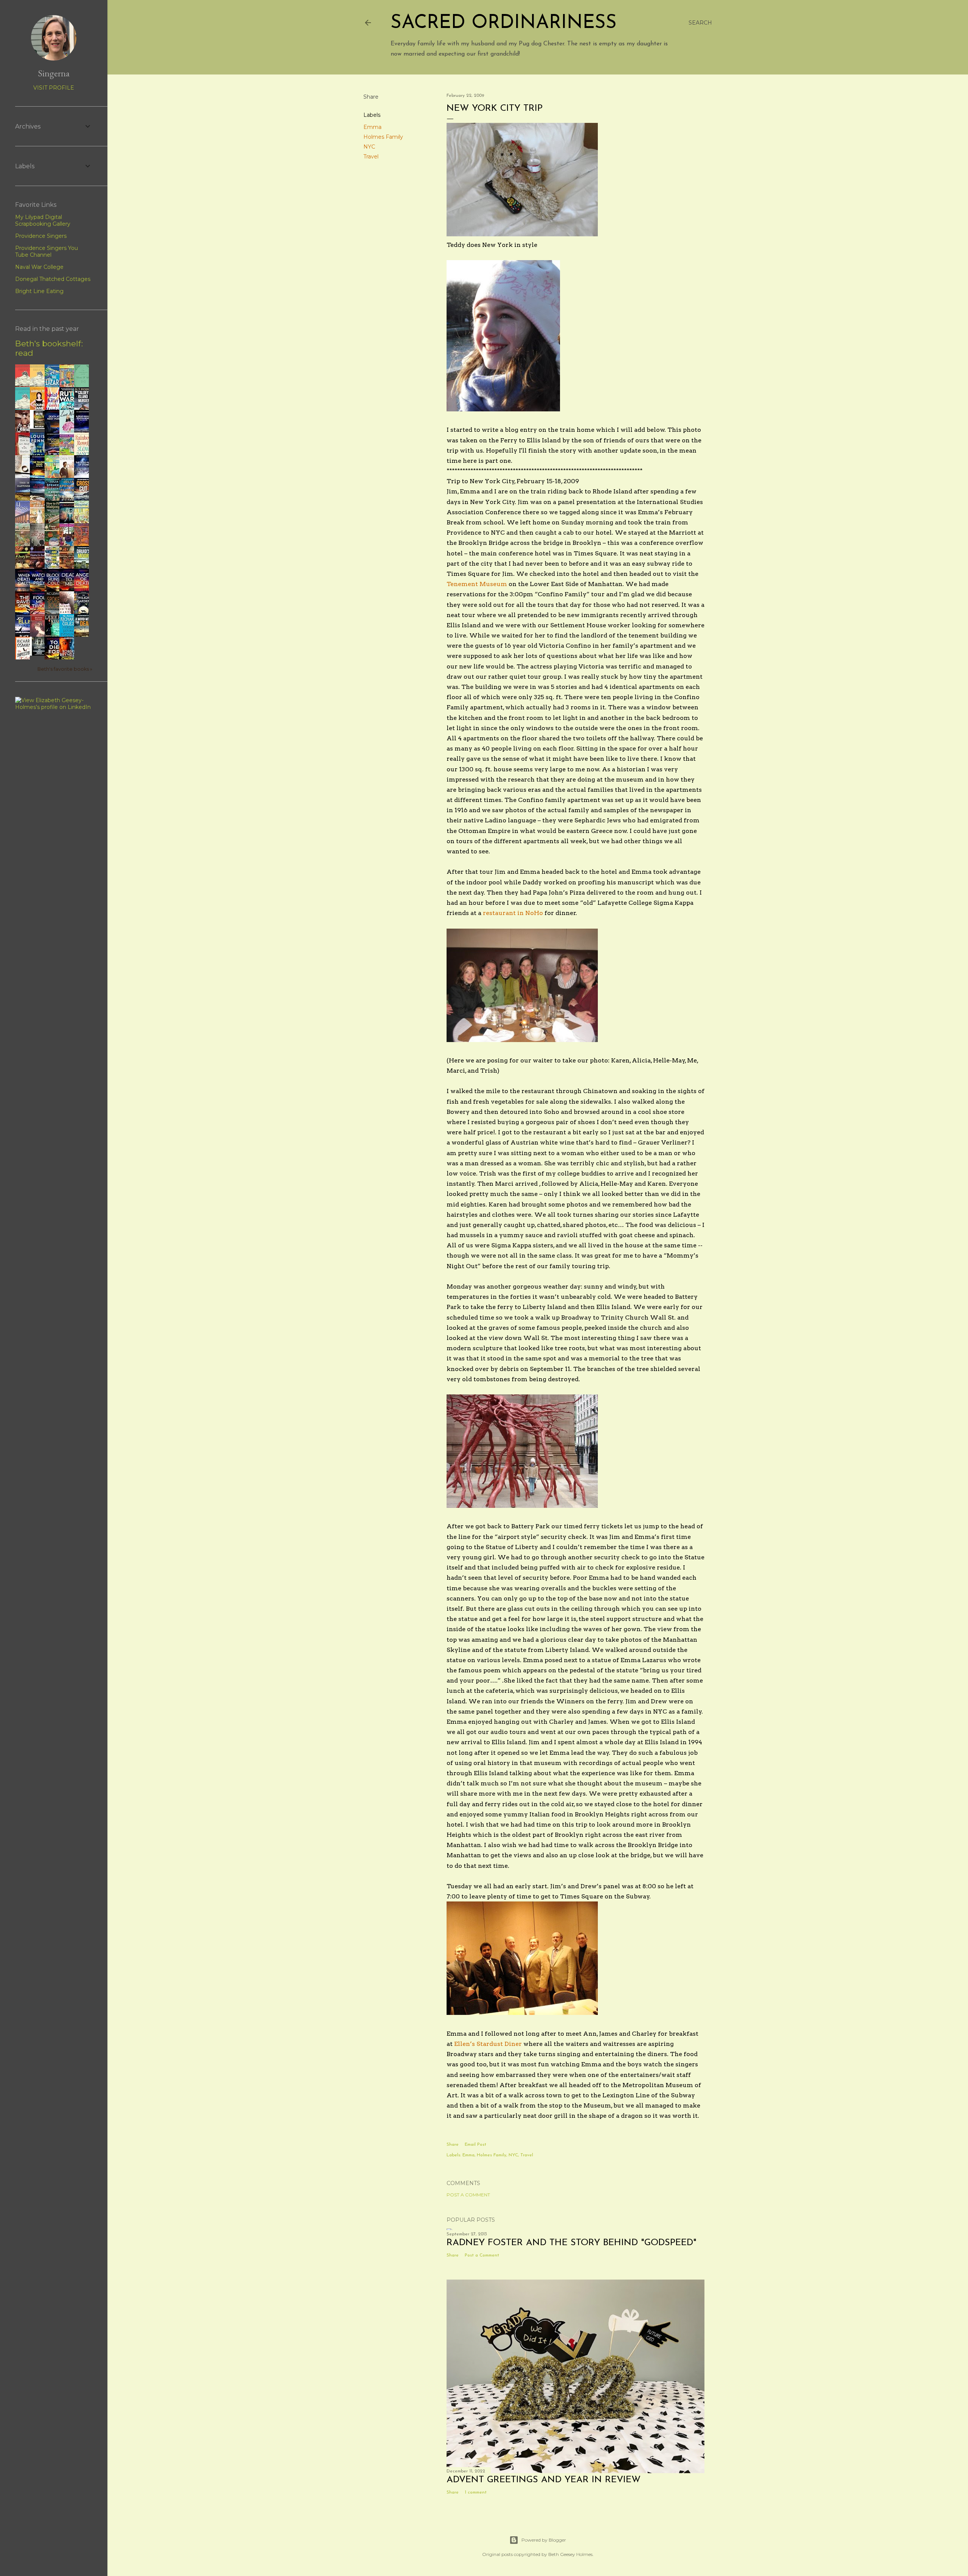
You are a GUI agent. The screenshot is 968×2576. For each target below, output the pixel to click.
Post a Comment (468, 2195)
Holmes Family (383, 137)
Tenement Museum (478, 584)
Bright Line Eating (39, 291)
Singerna (54, 73)
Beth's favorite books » (65, 669)
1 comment (476, 2492)
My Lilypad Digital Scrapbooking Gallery (43, 220)
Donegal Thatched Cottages (53, 279)
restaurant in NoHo (514, 913)
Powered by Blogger (544, 2540)
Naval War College (39, 267)
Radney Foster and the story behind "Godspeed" (572, 2243)
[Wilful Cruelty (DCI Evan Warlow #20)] (39, 427)
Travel (371, 157)
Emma (372, 127)
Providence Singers (41, 236)
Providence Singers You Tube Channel (47, 251)
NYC (369, 147)
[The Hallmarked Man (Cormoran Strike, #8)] (39, 654)
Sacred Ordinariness (504, 23)
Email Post (475, 2145)
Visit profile (54, 88)
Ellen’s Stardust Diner (489, 2044)
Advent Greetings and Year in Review (544, 2480)
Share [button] (371, 97)
